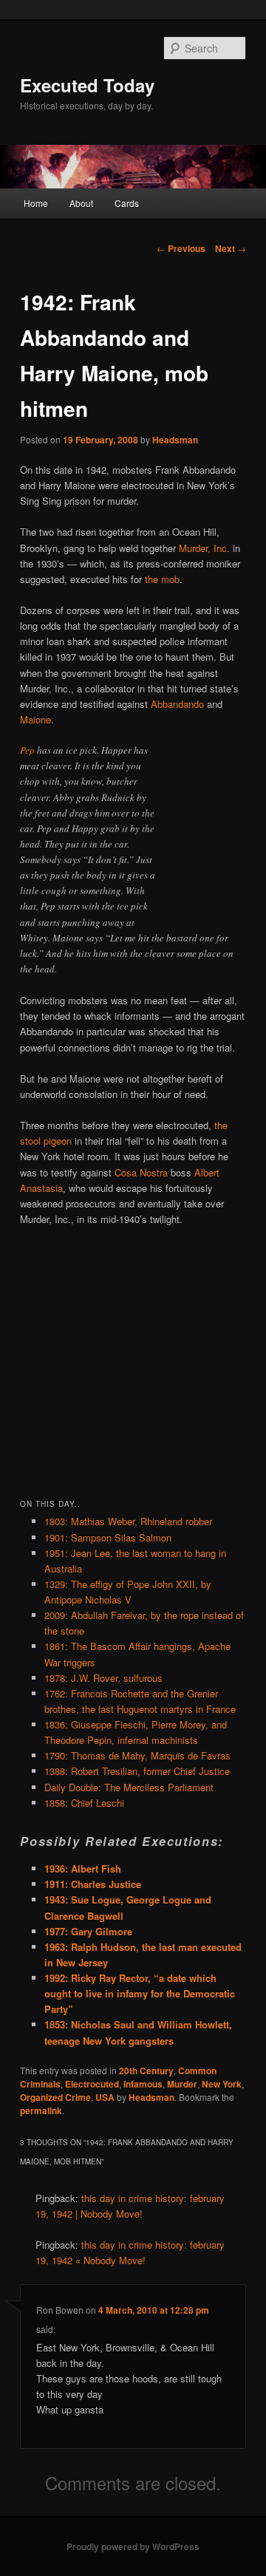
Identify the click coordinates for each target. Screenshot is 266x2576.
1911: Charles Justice (93, 1884)
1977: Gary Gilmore (88, 1931)
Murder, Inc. (204, 548)
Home (36, 203)
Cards (127, 203)
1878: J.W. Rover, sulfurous (103, 1678)
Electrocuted (92, 2084)
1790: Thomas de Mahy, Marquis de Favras (137, 1755)
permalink (41, 2110)
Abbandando (177, 704)
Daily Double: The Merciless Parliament (129, 1787)
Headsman (175, 440)
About (81, 203)
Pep (27, 750)
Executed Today (87, 85)
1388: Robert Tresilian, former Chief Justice (137, 1771)
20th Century (146, 2071)
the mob (162, 579)
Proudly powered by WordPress (133, 2546)
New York (222, 2084)
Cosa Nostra (141, 1172)
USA (105, 2097)
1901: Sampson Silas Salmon (108, 1537)
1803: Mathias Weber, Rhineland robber (128, 1521)
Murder (182, 2084)
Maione (35, 719)
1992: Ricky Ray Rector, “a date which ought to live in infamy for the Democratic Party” (140, 1993)
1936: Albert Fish (83, 1868)
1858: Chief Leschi (84, 1803)
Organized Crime (55, 2097)
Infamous (143, 2084)
